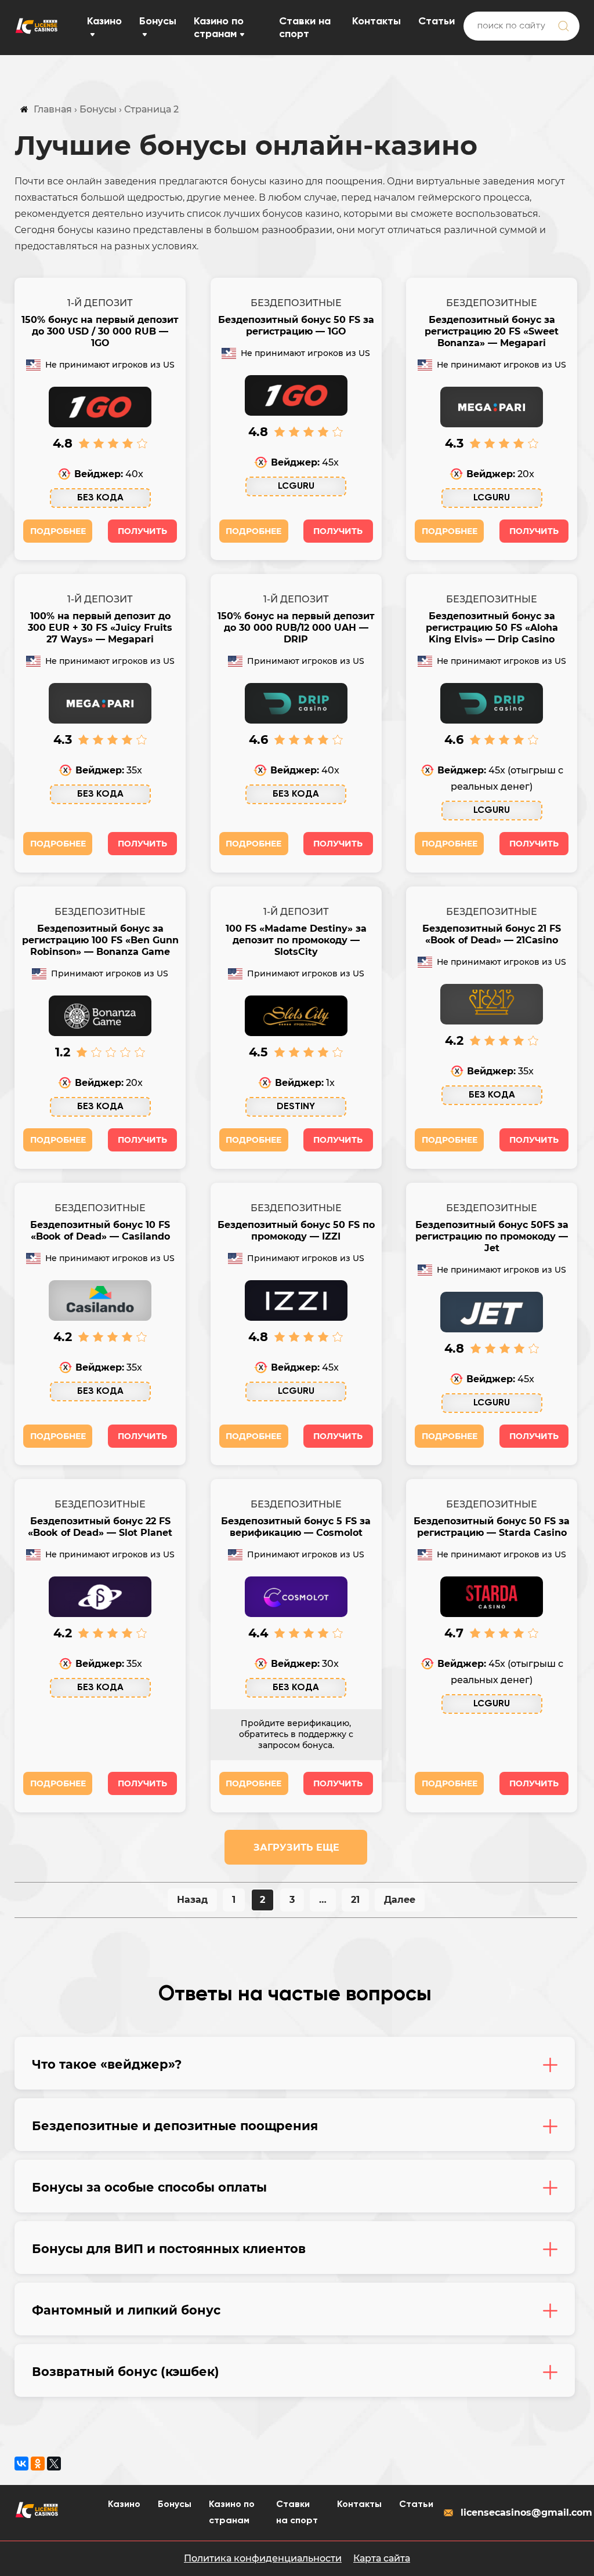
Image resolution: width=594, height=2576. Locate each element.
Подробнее (58, 531)
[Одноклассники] (38, 2464)
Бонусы (158, 21)
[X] (54, 2464)
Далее (400, 1900)
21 (355, 1900)
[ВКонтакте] (21, 2464)
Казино (104, 21)
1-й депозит (100, 303)
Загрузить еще (296, 1847)
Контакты (376, 21)
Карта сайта (382, 2558)
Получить (142, 531)
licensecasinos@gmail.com (520, 2513)
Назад (192, 1900)
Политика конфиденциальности (263, 2558)
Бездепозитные (296, 303)
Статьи (437, 21)
